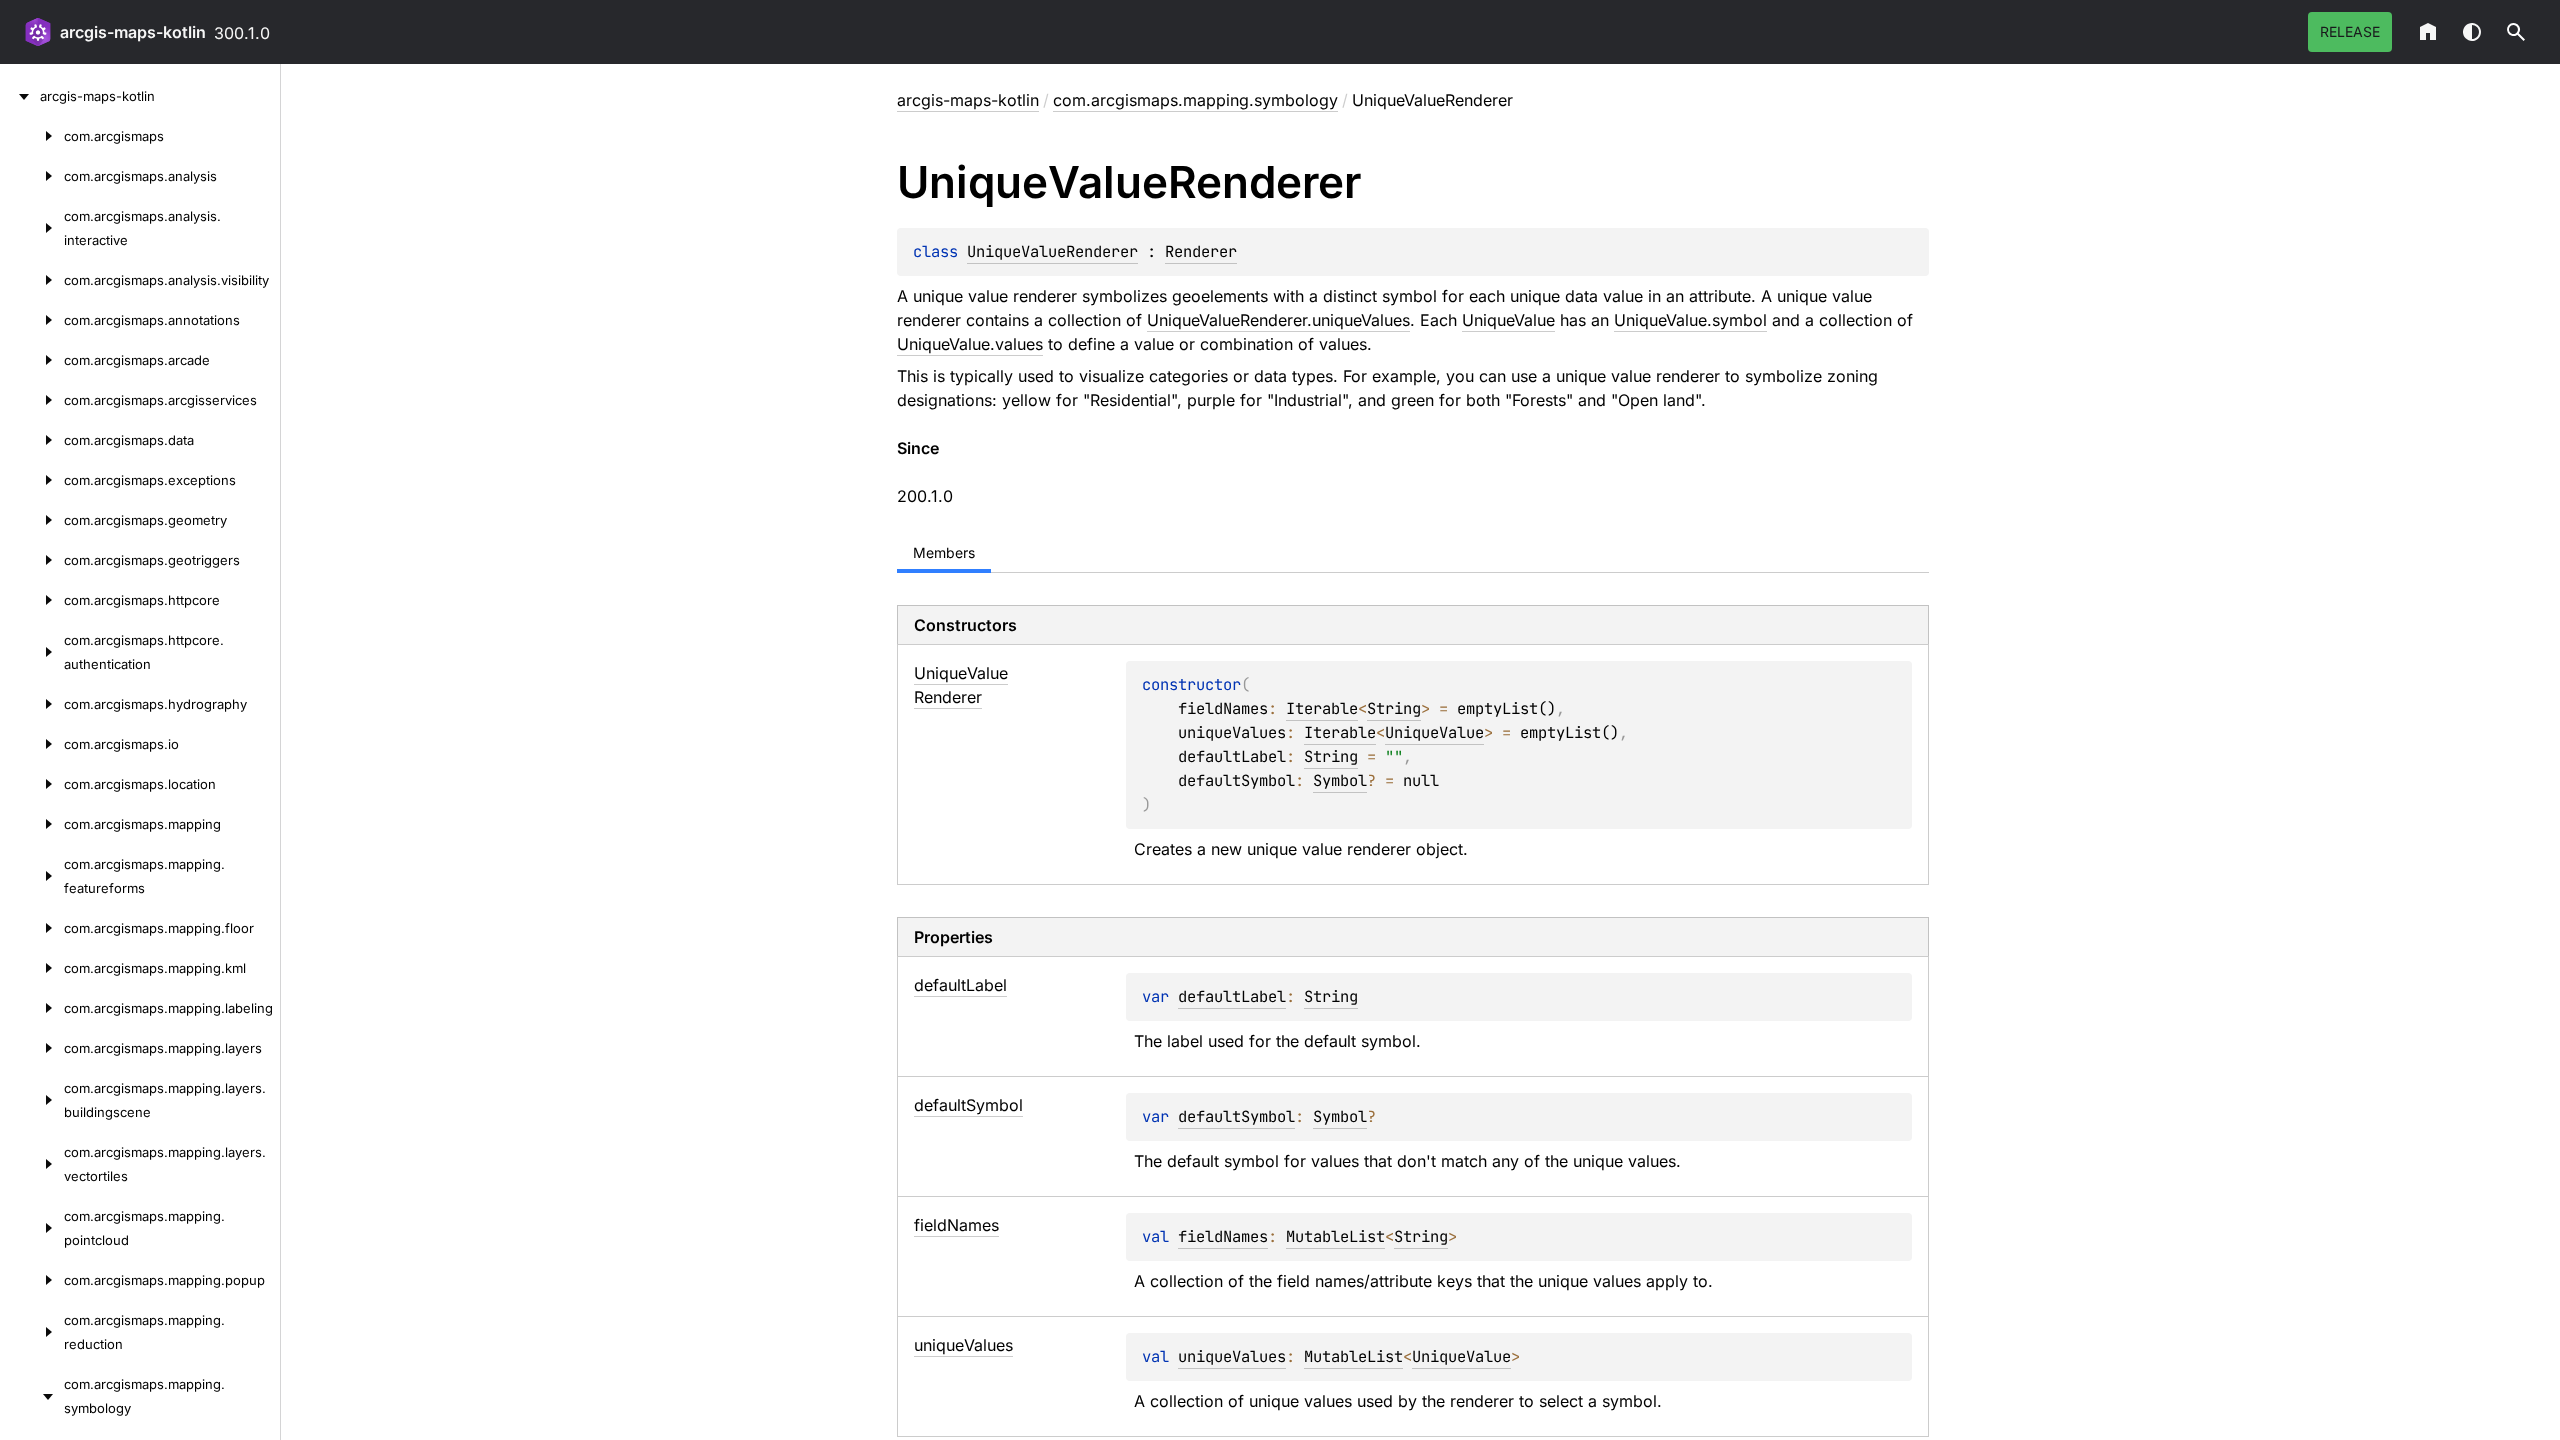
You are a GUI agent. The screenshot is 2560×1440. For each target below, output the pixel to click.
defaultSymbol (1236, 1116)
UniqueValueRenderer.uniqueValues (1278, 320)
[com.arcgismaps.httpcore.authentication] (32, 652)
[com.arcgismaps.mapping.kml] (32, 968)
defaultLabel (1232, 996)
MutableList (1335, 1236)
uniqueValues (1232, 1356)
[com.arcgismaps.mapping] (32, 824)
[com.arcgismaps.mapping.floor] (32, 928)
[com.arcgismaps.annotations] (32, 320)
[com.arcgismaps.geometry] (32, 520)
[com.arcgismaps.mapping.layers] (32, 1048)
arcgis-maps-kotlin (133, 32)
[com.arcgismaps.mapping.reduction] (32, 1332)
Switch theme (2472, 32)
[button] (2516, 32)
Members (944, 552)
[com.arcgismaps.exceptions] (32, 480)
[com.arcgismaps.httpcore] (32, 600)
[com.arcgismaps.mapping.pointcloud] (32, 1228)
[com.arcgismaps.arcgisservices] (32, 400)
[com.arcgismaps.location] (32, 784)
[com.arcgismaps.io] (32, 744)
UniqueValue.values (970, 344)
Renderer (1201, 251)
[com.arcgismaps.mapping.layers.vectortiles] (32, 1164)
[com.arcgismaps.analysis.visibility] (32, 280)
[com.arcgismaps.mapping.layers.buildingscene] (32, 1100)
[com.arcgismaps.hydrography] (32, 704)
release (2350, 31)
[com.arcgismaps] (32, 136)
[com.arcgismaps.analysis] (32, 176)
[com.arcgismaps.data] (32, 440)
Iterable (1322, 708)
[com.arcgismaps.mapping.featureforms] (32, 876)
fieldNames (1223, 1236)
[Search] (2516, 32)
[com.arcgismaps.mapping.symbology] (32, 1396)
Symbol (1340, 780)
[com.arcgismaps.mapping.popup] (32, 1280)
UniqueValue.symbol (1690, 320)
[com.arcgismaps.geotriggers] (32, 560)
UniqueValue (1508, 320)
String (1394, 708)
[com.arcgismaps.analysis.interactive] (32, 228)
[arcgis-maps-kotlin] (20, 96)
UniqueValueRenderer (1052, 251)
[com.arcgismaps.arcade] (32, 360)
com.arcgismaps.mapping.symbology (1195, 100)
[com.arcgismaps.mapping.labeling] (32, 1008)
